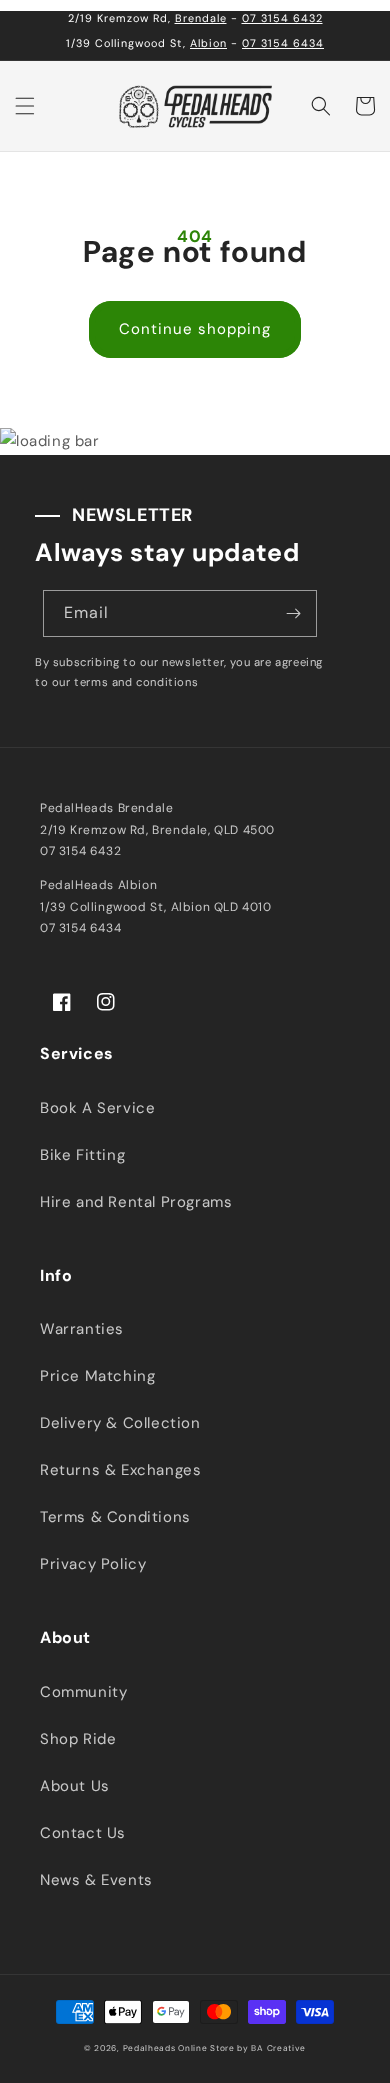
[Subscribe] (294, 613)
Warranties (82, 1329)
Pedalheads (151, 2048)
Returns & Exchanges (120, 1470)
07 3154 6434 (283, 43)
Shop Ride (78, 1739)
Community (83, 1692)
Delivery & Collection (120, 1423)
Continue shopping (195, 329)
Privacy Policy (93, 1564)
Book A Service (97, 1108)
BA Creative (278, 2048)
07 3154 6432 (282, 18)
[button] (25, 106)
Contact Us (83, 1833)
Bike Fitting (82, 1155)
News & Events (96, 1880)
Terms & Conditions (115, 1517)
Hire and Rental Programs (136, 1202)
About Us (75, 1786)
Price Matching (97, 1376)
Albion (208, 43)
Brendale (201, 18)
